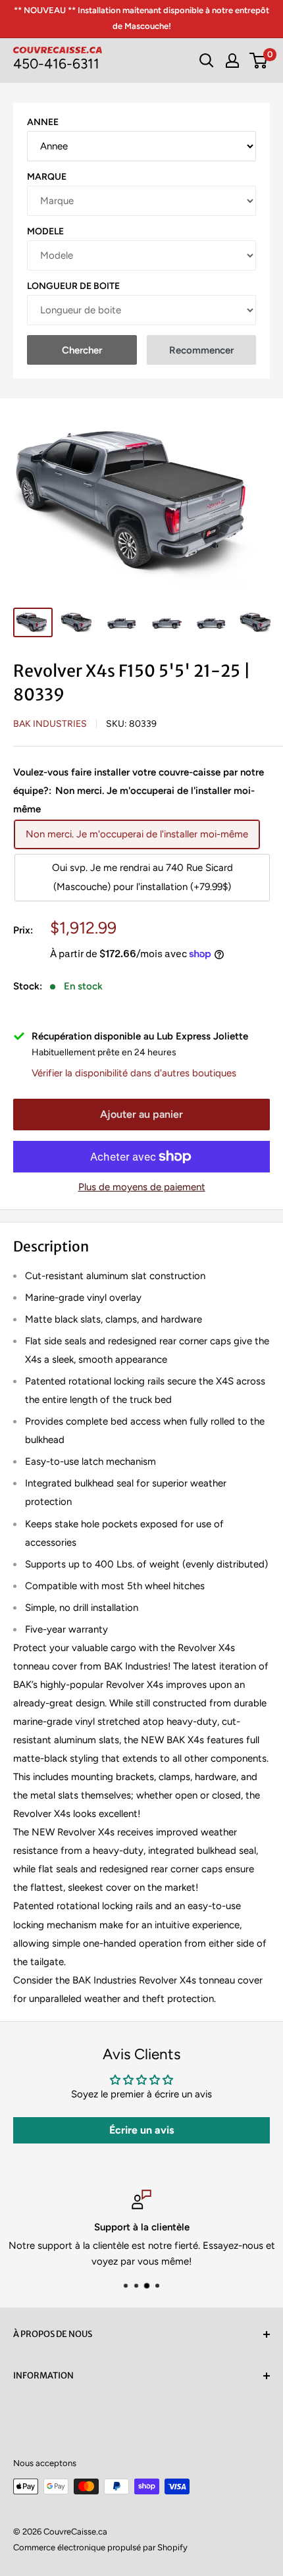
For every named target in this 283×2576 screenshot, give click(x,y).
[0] (259, 61)
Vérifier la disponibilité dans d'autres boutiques (134, 1073)
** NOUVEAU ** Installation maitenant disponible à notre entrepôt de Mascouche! (141, 18)
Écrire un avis (141, 2130)
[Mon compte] (232, 61)
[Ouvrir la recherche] (207, 61)
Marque (47, 177)
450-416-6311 (56, 64)
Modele (45, 231)
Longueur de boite (73, 286)
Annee (43, 122)
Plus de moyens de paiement (142, 1187)
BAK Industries (50, 724)
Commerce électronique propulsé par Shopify (100, 2547)
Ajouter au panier (141, 1114)
